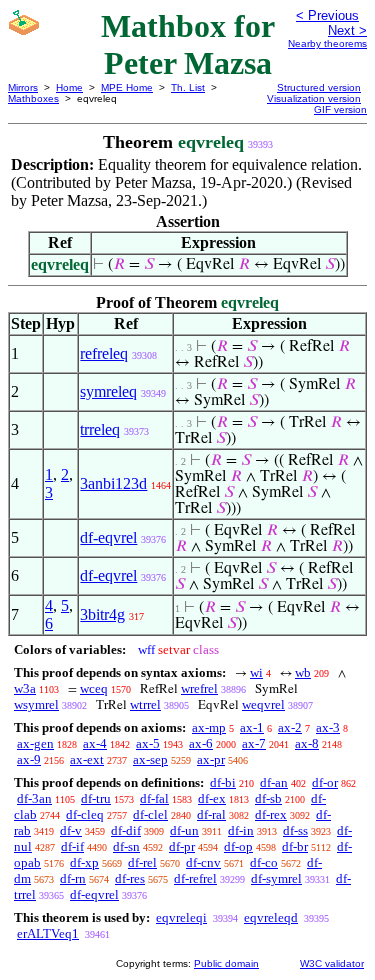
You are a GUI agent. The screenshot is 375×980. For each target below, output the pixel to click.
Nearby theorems (327, 43)
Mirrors (23, 87)
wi (256, 672)
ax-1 (252, 727)
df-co (264, 862)
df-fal (154, 798)
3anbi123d (113, 483)
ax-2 (290, 727)
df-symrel (276, 878)
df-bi (223, 782)
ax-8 (307, 743)
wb (303, 672)
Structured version (319, 87)
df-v (71, 830)
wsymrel (36, 704)
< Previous (327, 15)
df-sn (126, 846)
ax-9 (29, 759)
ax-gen (35, 743)
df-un (184, 830)
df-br (295, 846)
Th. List (188, 87)
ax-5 (148, 743)
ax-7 (254, 743)
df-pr (182, 846)
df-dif (126, 830)
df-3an (34, 798)
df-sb (268, 798)
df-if (72, 846)
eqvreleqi (181, 917)
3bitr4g (102, 614)
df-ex (212, 798)
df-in (241, 830)
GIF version (340, 109)
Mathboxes (33, 98)
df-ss (295, 830)
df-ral (211, 814)
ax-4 (95, 743)
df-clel (150, 814)
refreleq (104, 353)
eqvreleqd (271, 917)
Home (69, 87)
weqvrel (263, 704)
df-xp (84, 862)
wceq (94, 688)
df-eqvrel (108, 537)
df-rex (271, 814)
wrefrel (199, 688)
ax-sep (150, 759)
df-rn (73, 878)
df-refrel (195, 878)
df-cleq (85, 814)
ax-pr (211, 759)
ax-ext (87, 759)
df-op (238, 846)
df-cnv (203, 862)
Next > (347, 30)
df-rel (142, 862)
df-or (325, 782)
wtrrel (145, 704)
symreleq (108, 391)
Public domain (226, 963)
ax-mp (209, 727)
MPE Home (127, 87)
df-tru (96, 798)
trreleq (100, 429)
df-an (274, 782)
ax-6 (201, 743)
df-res (130, 878)
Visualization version (314, 98)
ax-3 (328, 727)
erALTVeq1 (48, 933)
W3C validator (332, 963)
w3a (25, 688)
